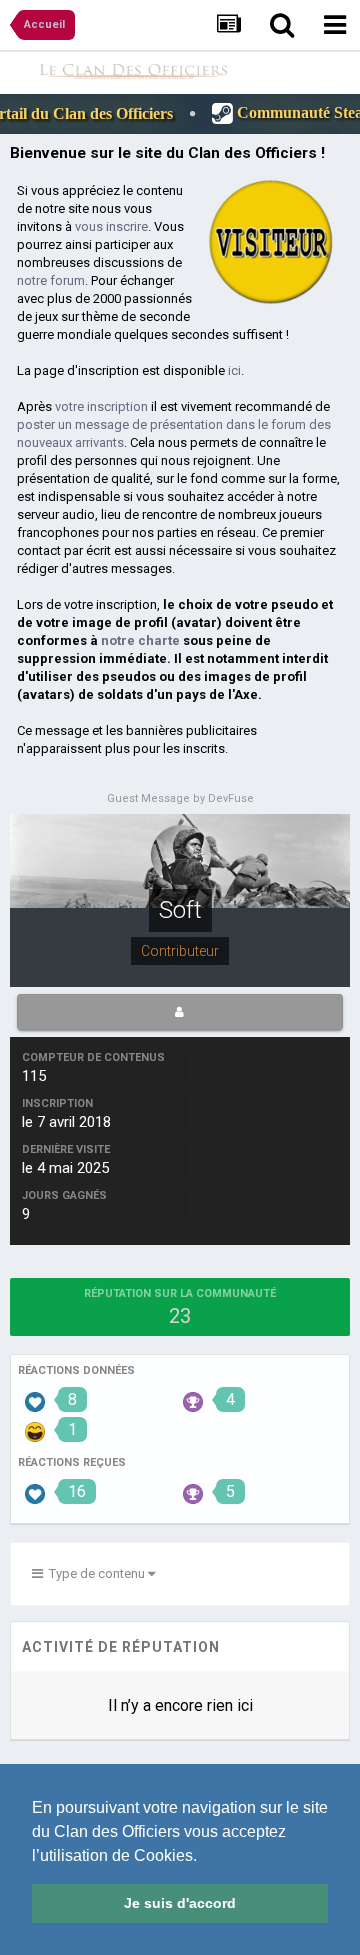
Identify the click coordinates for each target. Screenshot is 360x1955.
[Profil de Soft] (180, 1012)
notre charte (140, 640)
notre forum (51, 280)
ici (234, 370)
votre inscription (101, 406)
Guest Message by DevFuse (180, 798)
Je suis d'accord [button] (180, 1903)
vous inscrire (111, 226)
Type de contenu (95, 1573)
